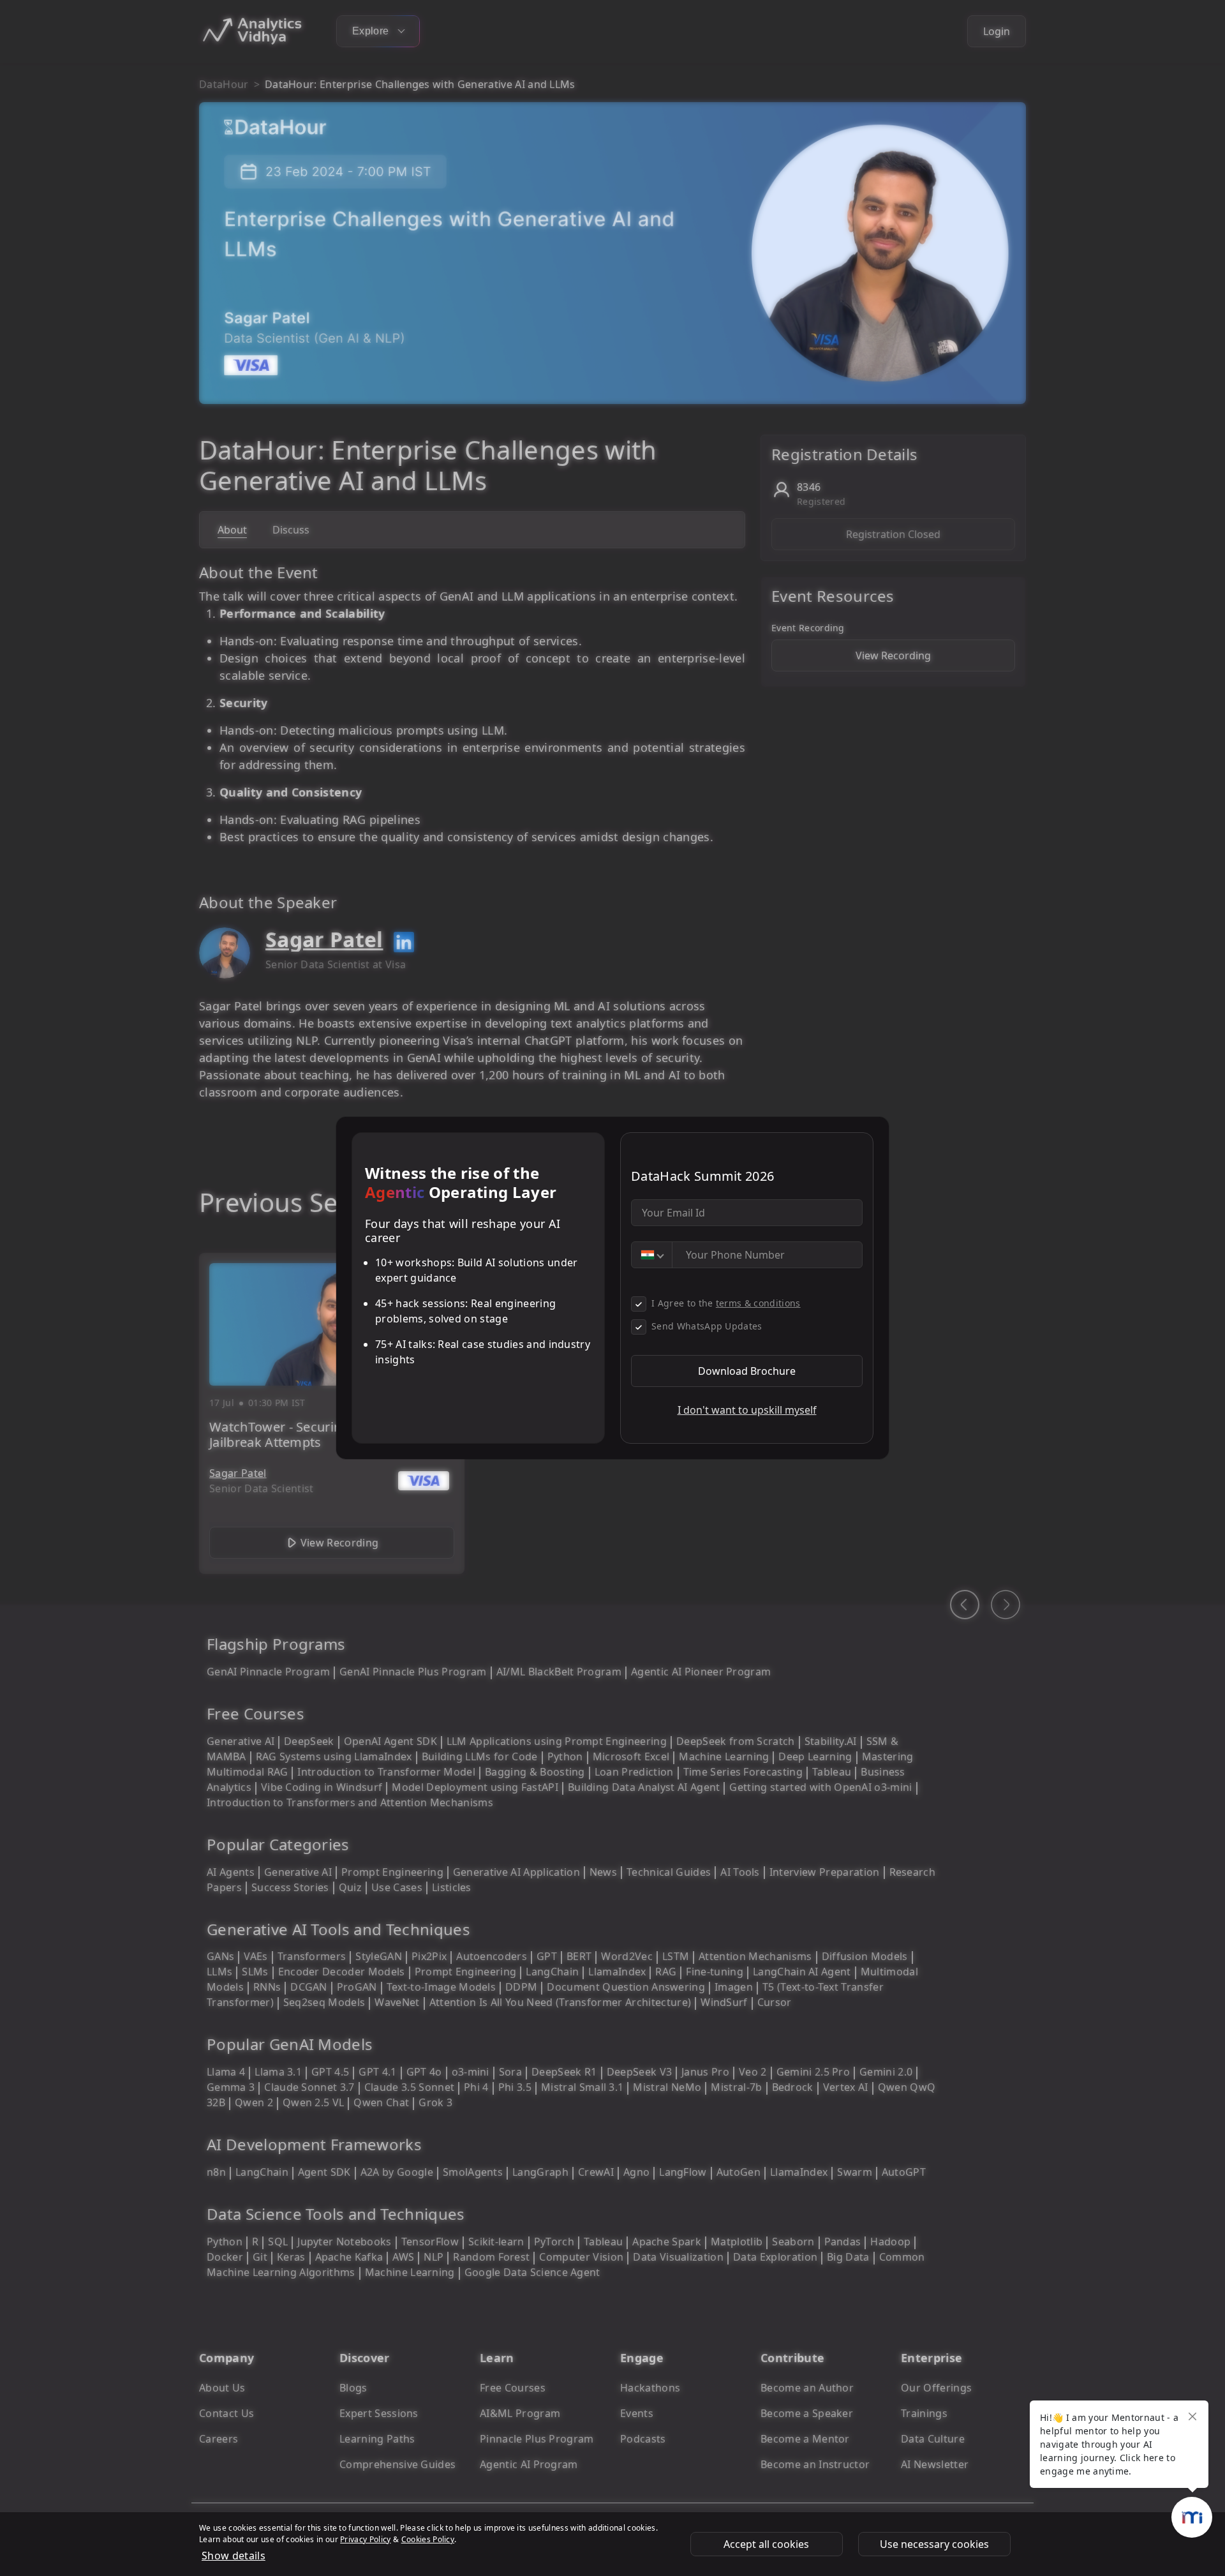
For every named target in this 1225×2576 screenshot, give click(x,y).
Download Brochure (747, 1371)
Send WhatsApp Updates (707, 1326)
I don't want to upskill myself (747, 1410)
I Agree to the (726, 1303)
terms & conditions (758, 1303)
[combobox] (652, 1255)
